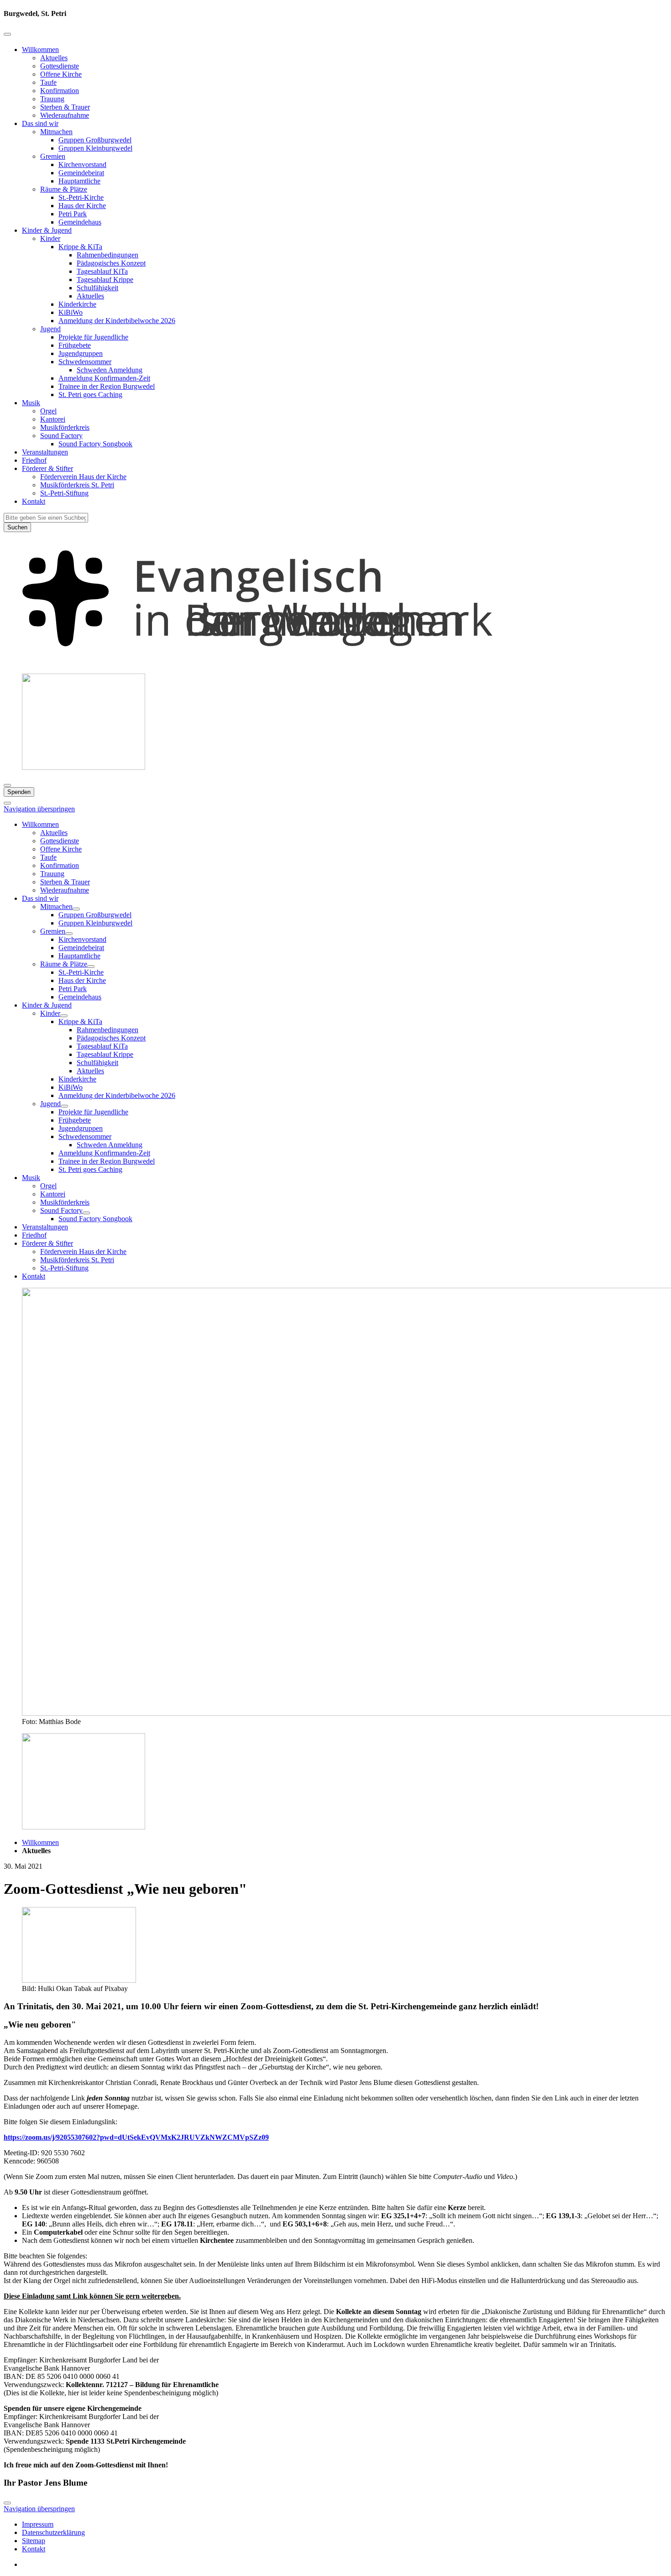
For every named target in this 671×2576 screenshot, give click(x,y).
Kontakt (34, 501)
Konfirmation (60, 91)
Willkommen (40, 50)
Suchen (17, 527)
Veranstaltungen (45, 452)
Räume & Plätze (64, 189)
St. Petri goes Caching (90, 394)
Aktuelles (54, 58)
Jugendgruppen (81, 353)
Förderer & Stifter (47, 468)
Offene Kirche (61, 74)
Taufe (48, 82)
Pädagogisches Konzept (111, 263)
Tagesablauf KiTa (102, 271)
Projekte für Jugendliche (93, 337)
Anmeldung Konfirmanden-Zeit (104, 378)
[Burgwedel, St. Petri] (335, 662)
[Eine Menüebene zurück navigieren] (7, 34)
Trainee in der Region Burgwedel (107, 386)
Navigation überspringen (39, 809)
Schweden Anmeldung (110, 370)
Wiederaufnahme (65, 115)
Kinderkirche (77, 304)
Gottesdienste (60, 66)
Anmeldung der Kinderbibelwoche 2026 (117, 321)
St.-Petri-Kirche (81, 197)
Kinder (50, 238)
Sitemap (34, 2541)
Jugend (50, 329)
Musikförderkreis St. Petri (77, 485)
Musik (31, 403)
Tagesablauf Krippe (105, 280)
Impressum (38, 2524)
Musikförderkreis (65, 427)
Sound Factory (61, 436)
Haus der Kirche (82, 206)
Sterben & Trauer (65, 107)
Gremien (53, 156)
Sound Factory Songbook (95, 444)
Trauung (52, 99)
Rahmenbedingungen (107, 255)
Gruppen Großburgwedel (95, 140)
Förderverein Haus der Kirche (83, 477)
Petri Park (73, 214)
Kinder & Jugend (47, 230)
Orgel (48, 411)
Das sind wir (40, 123)
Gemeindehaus (80, 222)
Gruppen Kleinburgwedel (95, 148)
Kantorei (53, 419)
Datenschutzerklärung (53, 2532)
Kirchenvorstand (82, 165)
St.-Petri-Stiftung (64, 493)
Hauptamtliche (79, 181)
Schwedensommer (85, 362)
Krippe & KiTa (80, 247)
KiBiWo (71, 312)
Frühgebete (75, 345)
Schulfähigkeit (97, 288)
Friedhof (34, 460)
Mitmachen (56, 132)
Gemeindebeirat (81, 173)
